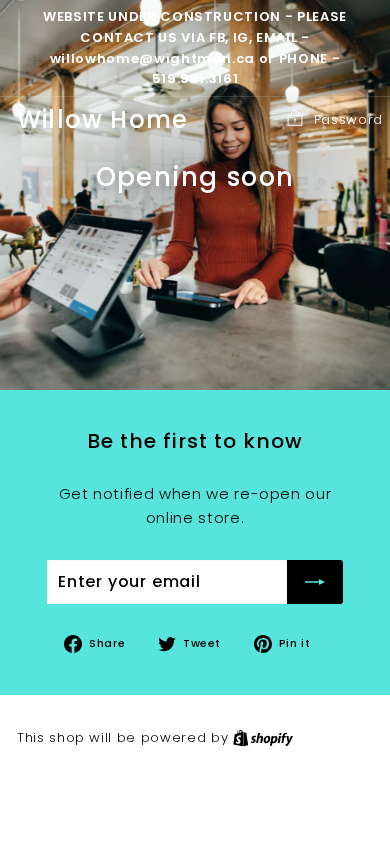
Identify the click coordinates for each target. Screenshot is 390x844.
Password (348, 119)
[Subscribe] (315, 582)
